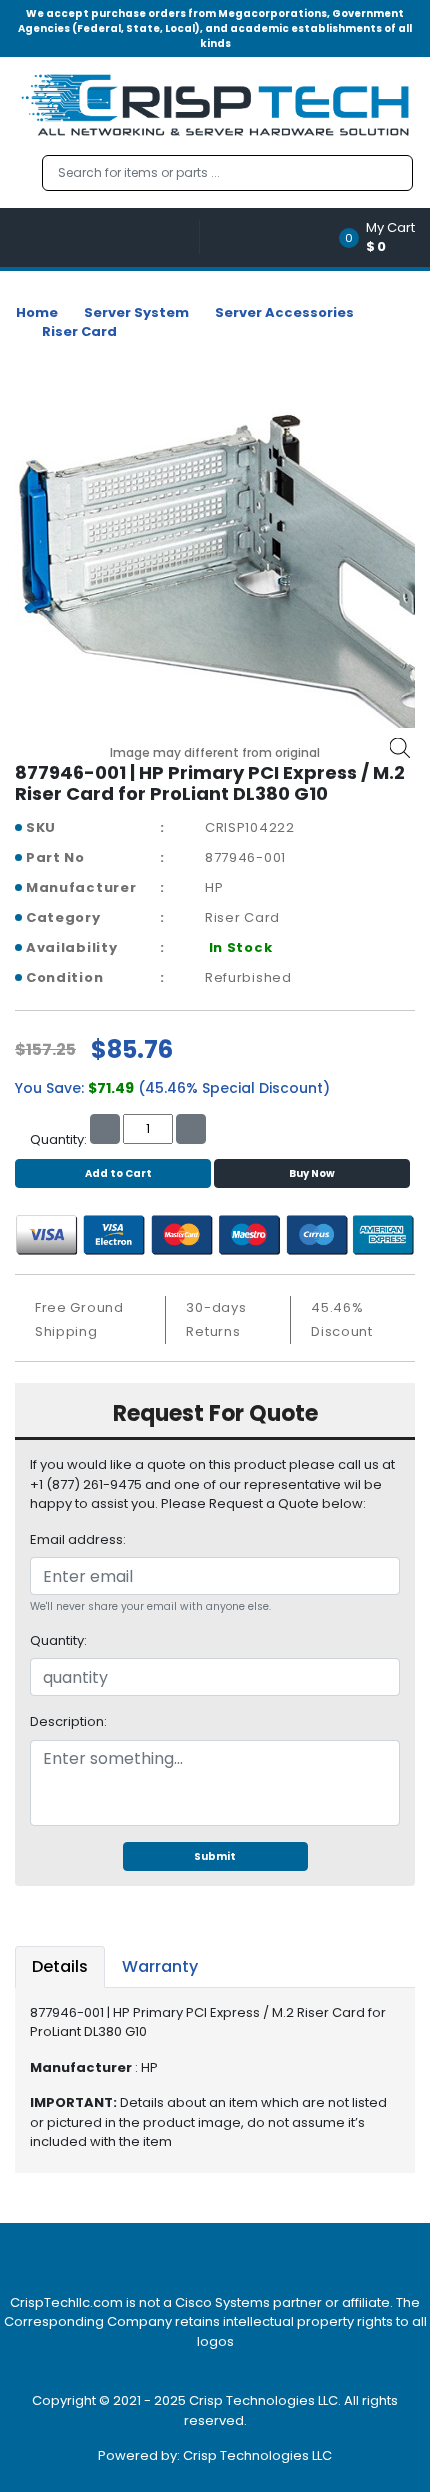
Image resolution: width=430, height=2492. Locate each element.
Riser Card (79, 331)
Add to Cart (118, 1173)
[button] (383, 237)
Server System (136, 312)
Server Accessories (284, 312)
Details (60, 1966)
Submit (215, 1856)
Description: (68, 1721)
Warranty (160, 1966)
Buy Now (312, 1173)
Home (37, 312)
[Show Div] (107, 237)
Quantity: (58, 1640)
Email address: (78, 1539)
